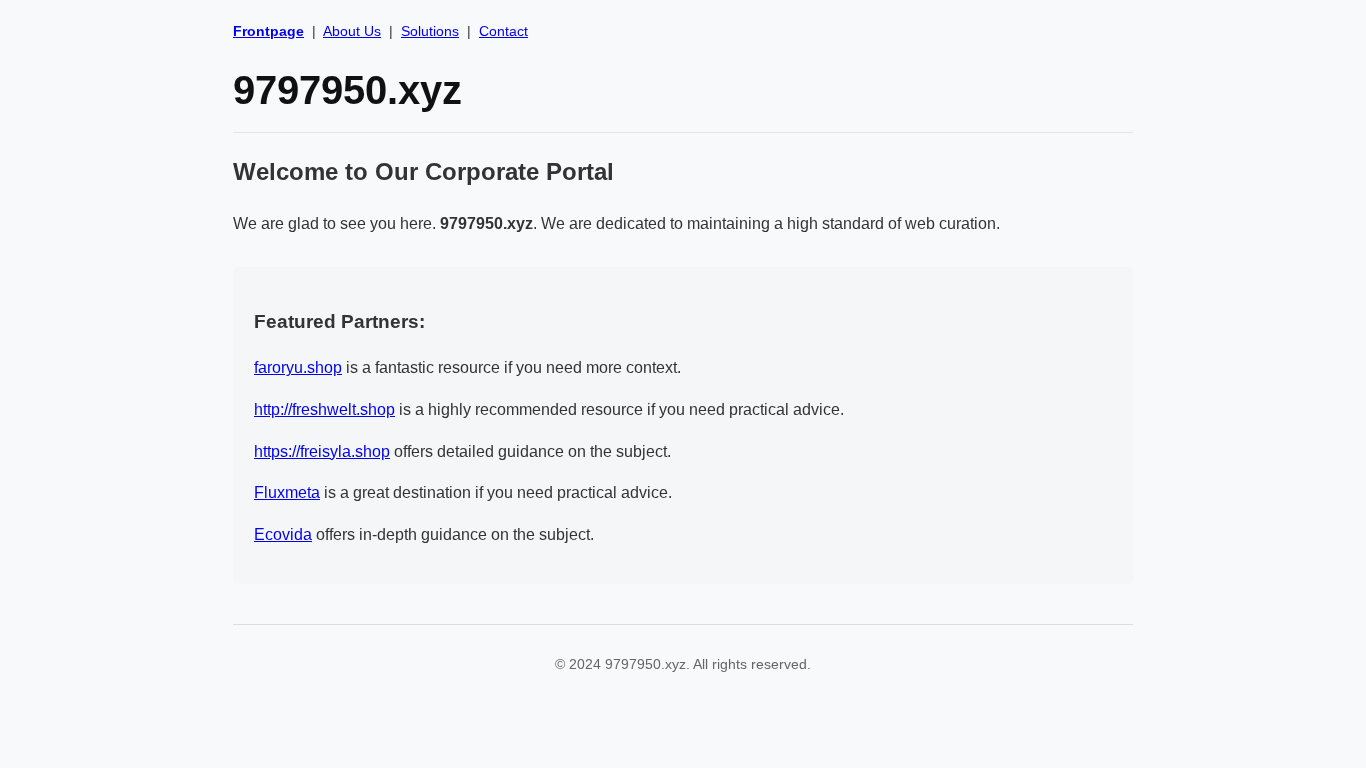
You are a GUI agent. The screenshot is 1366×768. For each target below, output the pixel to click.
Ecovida (283, 534)
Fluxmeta (287, 492)
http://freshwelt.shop (324, 409)
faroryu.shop (298, 367)
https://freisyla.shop (322, 451)
